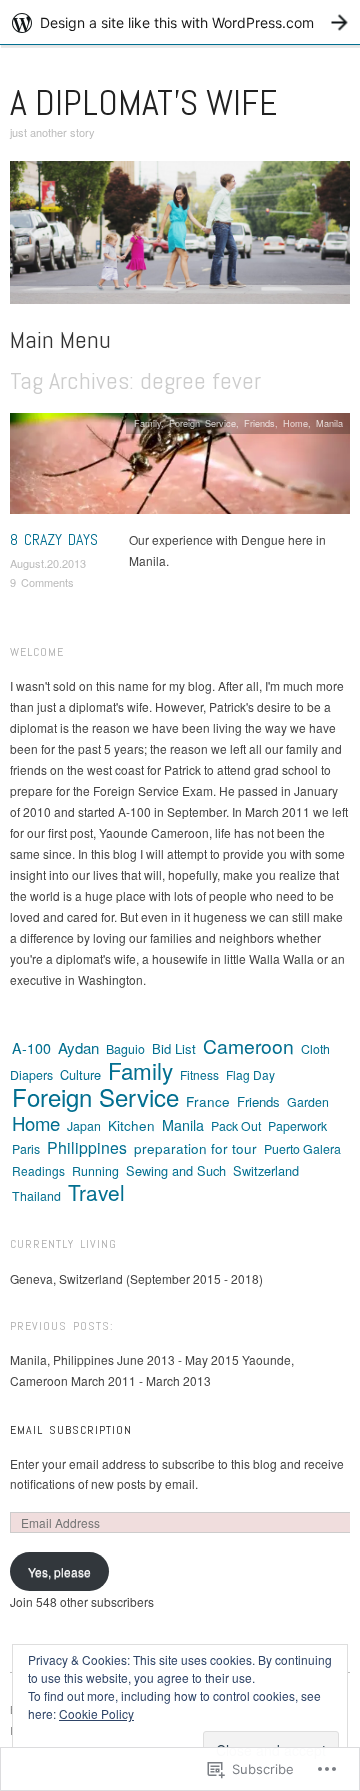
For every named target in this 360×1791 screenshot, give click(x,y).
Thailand (36, 1196)
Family (147, 423)
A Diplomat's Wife (143, 103)
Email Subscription (71, 1430)
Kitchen (131, 1125)
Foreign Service (202, 423)
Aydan (78, 1047)
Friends (259, 423)
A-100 (31, 1048)
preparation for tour (195, 1148)
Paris (26, 1149)
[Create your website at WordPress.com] (180, 22)
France (208, 1101)
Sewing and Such (176, 1170)
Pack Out (236, 1126)
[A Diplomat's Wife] (180, 239)
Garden (308, 1102)
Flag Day (250, 1074)
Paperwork (297, 1126)
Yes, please (59, 1571)
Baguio (125, 1049)
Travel (96, 1192)
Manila (329, 423)
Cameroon (248, 1045)
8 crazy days (54, 539)
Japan (84, 1126)
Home (295, 423)
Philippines (87, 1147)
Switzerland (266, 1170)
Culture (80, 1074)
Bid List (174, 1048)
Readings (38, 1170)
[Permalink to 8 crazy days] (180, 468)
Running (95, 1171)
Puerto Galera (302, 1149)
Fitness (199, 1074)
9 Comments (42, 582)
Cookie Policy (96, 1713)
